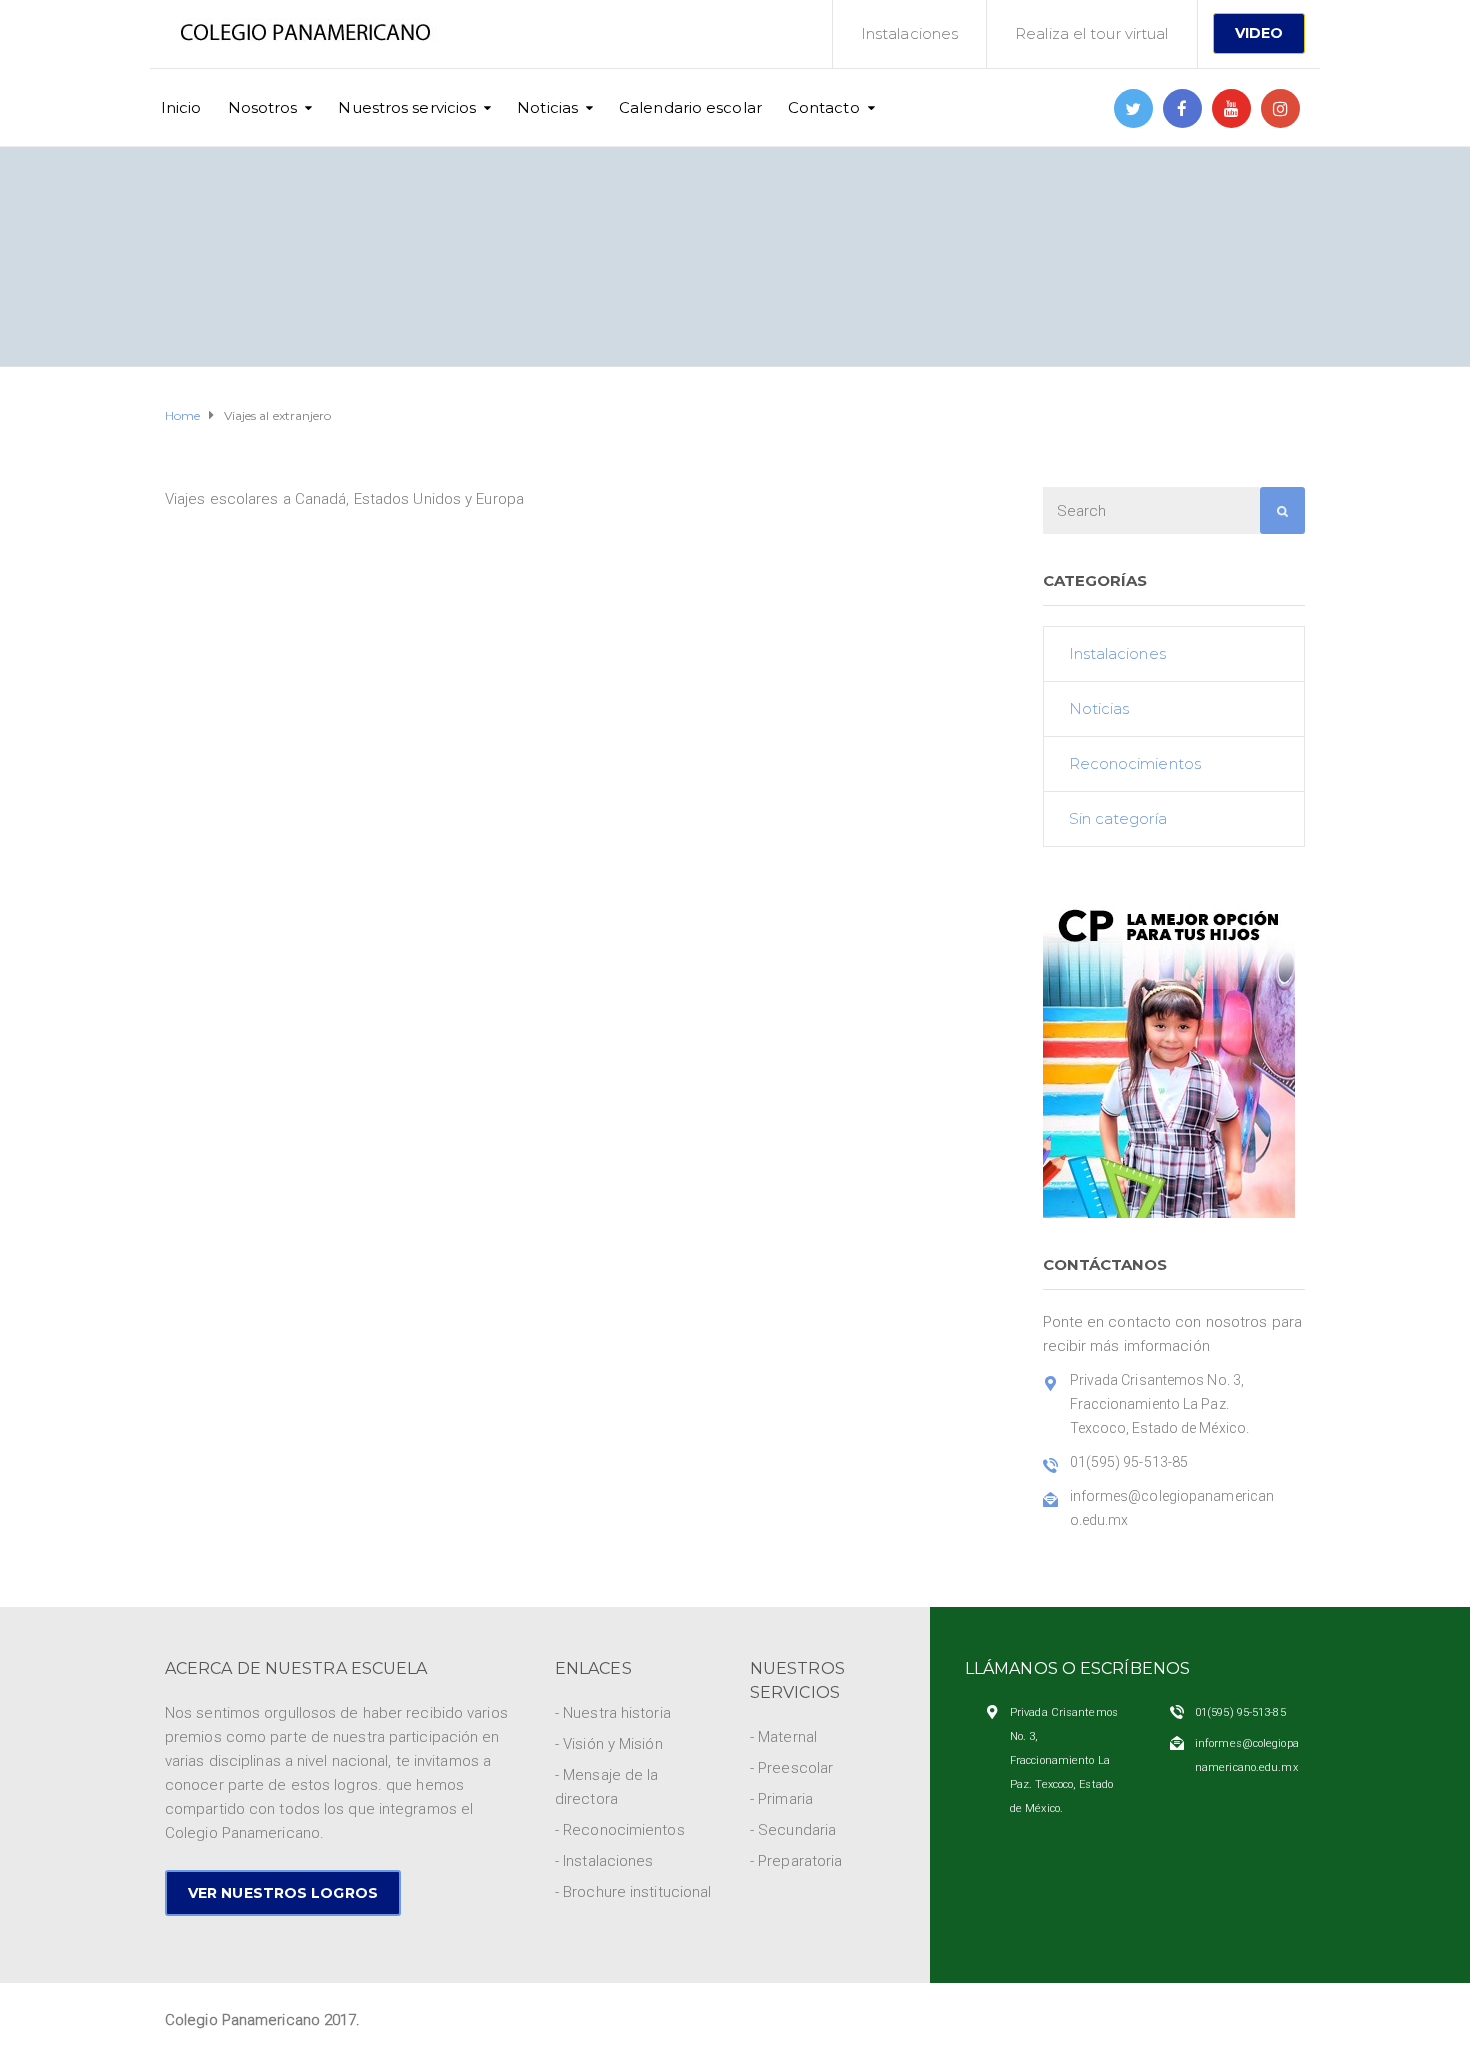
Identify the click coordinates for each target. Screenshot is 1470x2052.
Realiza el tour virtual (1091, 33)
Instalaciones (909, 33)
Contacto (824, 107)
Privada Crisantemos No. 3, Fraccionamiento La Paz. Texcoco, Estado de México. (1064, 1760)
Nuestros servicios (407, 107)
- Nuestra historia (613, 1713)
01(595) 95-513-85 (1240, 1712)
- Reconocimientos (620, 1830)
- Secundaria (793, 1830)
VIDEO (1259, 33)
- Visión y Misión (609, 1744)
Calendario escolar (690, 107)
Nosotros (263, 107)
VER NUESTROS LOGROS (283, 1893)
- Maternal (783, 1737)
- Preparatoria (796, 1861)
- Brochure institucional (633, 1892)
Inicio (181, 107)
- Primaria (781, 1799)
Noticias (547, 107)
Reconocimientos (1135, 763)
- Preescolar (791, 1768)
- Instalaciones (604, 1861)
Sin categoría (1118, 818)
